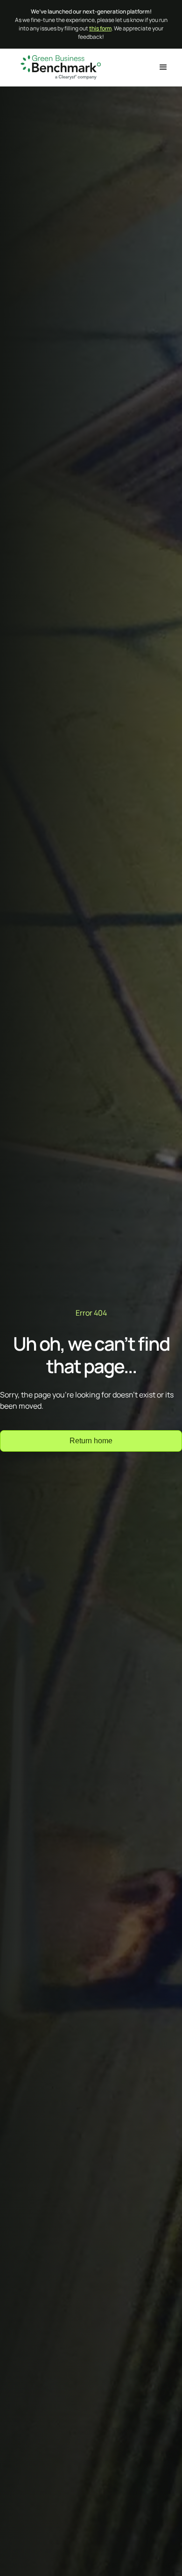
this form (100, 28)
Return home (91, 1441)
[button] (163, 67)
